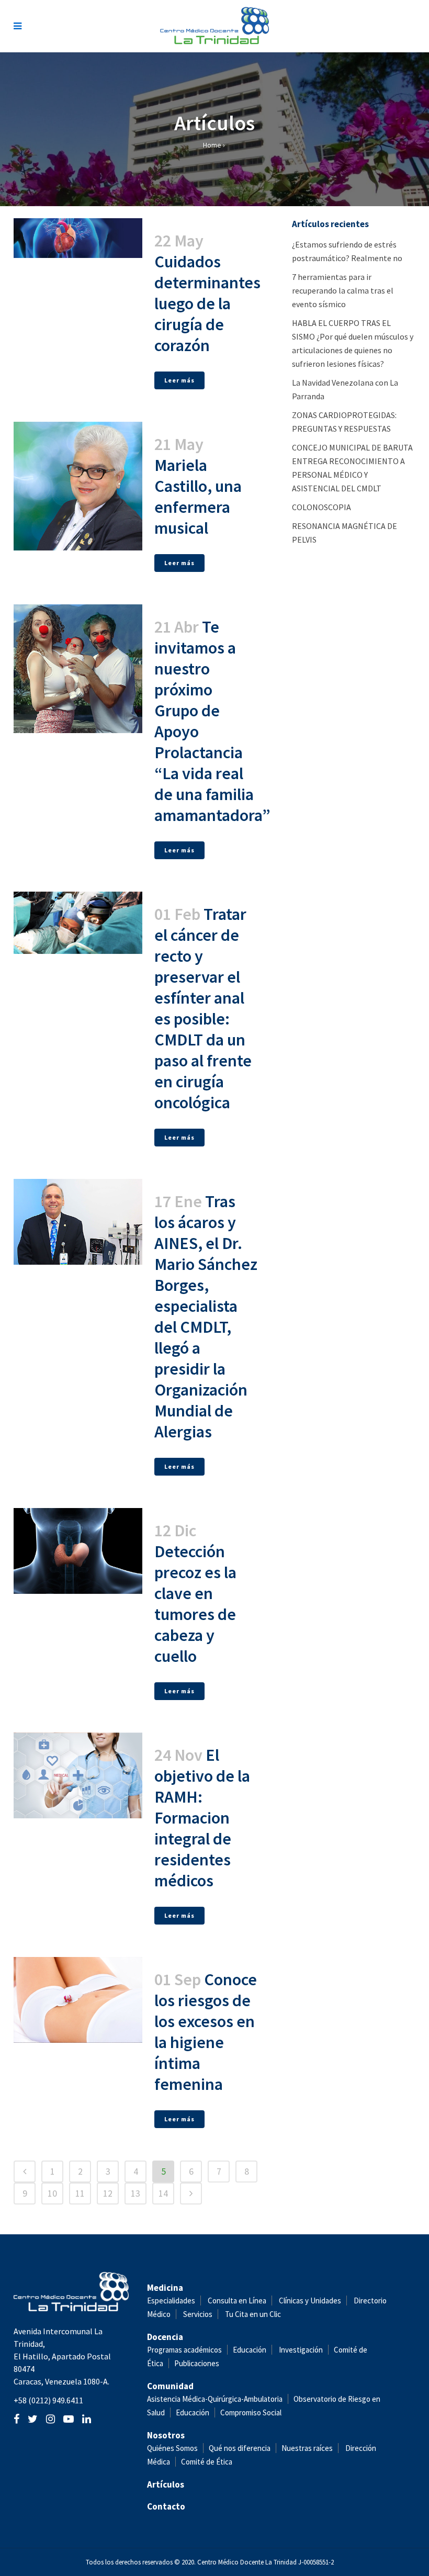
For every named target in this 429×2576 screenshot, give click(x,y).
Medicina (165, 2288)
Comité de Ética (207, 2462)
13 (136, 2193)
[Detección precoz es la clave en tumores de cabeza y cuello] (78, 1551)
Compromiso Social (251, 2412)
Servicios (198, 2314)
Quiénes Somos (172, 2448)
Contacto (166, 2506)
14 (163, 2193)
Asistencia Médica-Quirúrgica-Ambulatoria (215, 2399)
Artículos (166, 2484)
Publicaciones (197, 2363)
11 (80, 2193)
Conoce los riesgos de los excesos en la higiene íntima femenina (206, 2032)
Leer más (179, 380)
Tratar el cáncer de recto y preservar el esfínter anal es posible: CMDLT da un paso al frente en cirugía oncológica (203, 1008)
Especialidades (171, 2301)
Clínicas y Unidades (310, 2301)
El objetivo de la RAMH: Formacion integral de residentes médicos (202, 1818)
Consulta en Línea (237, 2301)
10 (52, 2193)
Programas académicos (184, 2350)
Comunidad (170, 2386)
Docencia (165, 2337)
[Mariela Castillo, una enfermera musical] (78, 486)
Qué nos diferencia (240, 2448)
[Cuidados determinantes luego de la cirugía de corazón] (78, 238)
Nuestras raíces (307, 2448)
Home (212, 145)
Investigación (301, 2350)
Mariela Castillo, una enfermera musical (198, 497)
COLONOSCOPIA (321, 507)
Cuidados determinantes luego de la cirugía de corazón (207, 303)
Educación (250, 2350)
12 (108, 2193)
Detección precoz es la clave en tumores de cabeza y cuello (195, 1604)
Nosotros (166, 2435)
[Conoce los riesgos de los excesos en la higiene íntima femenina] (78, 2000)
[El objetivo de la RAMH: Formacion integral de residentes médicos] (78, 1775)
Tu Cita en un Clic (253, 2314)
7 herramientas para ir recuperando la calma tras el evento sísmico (343, 290)
